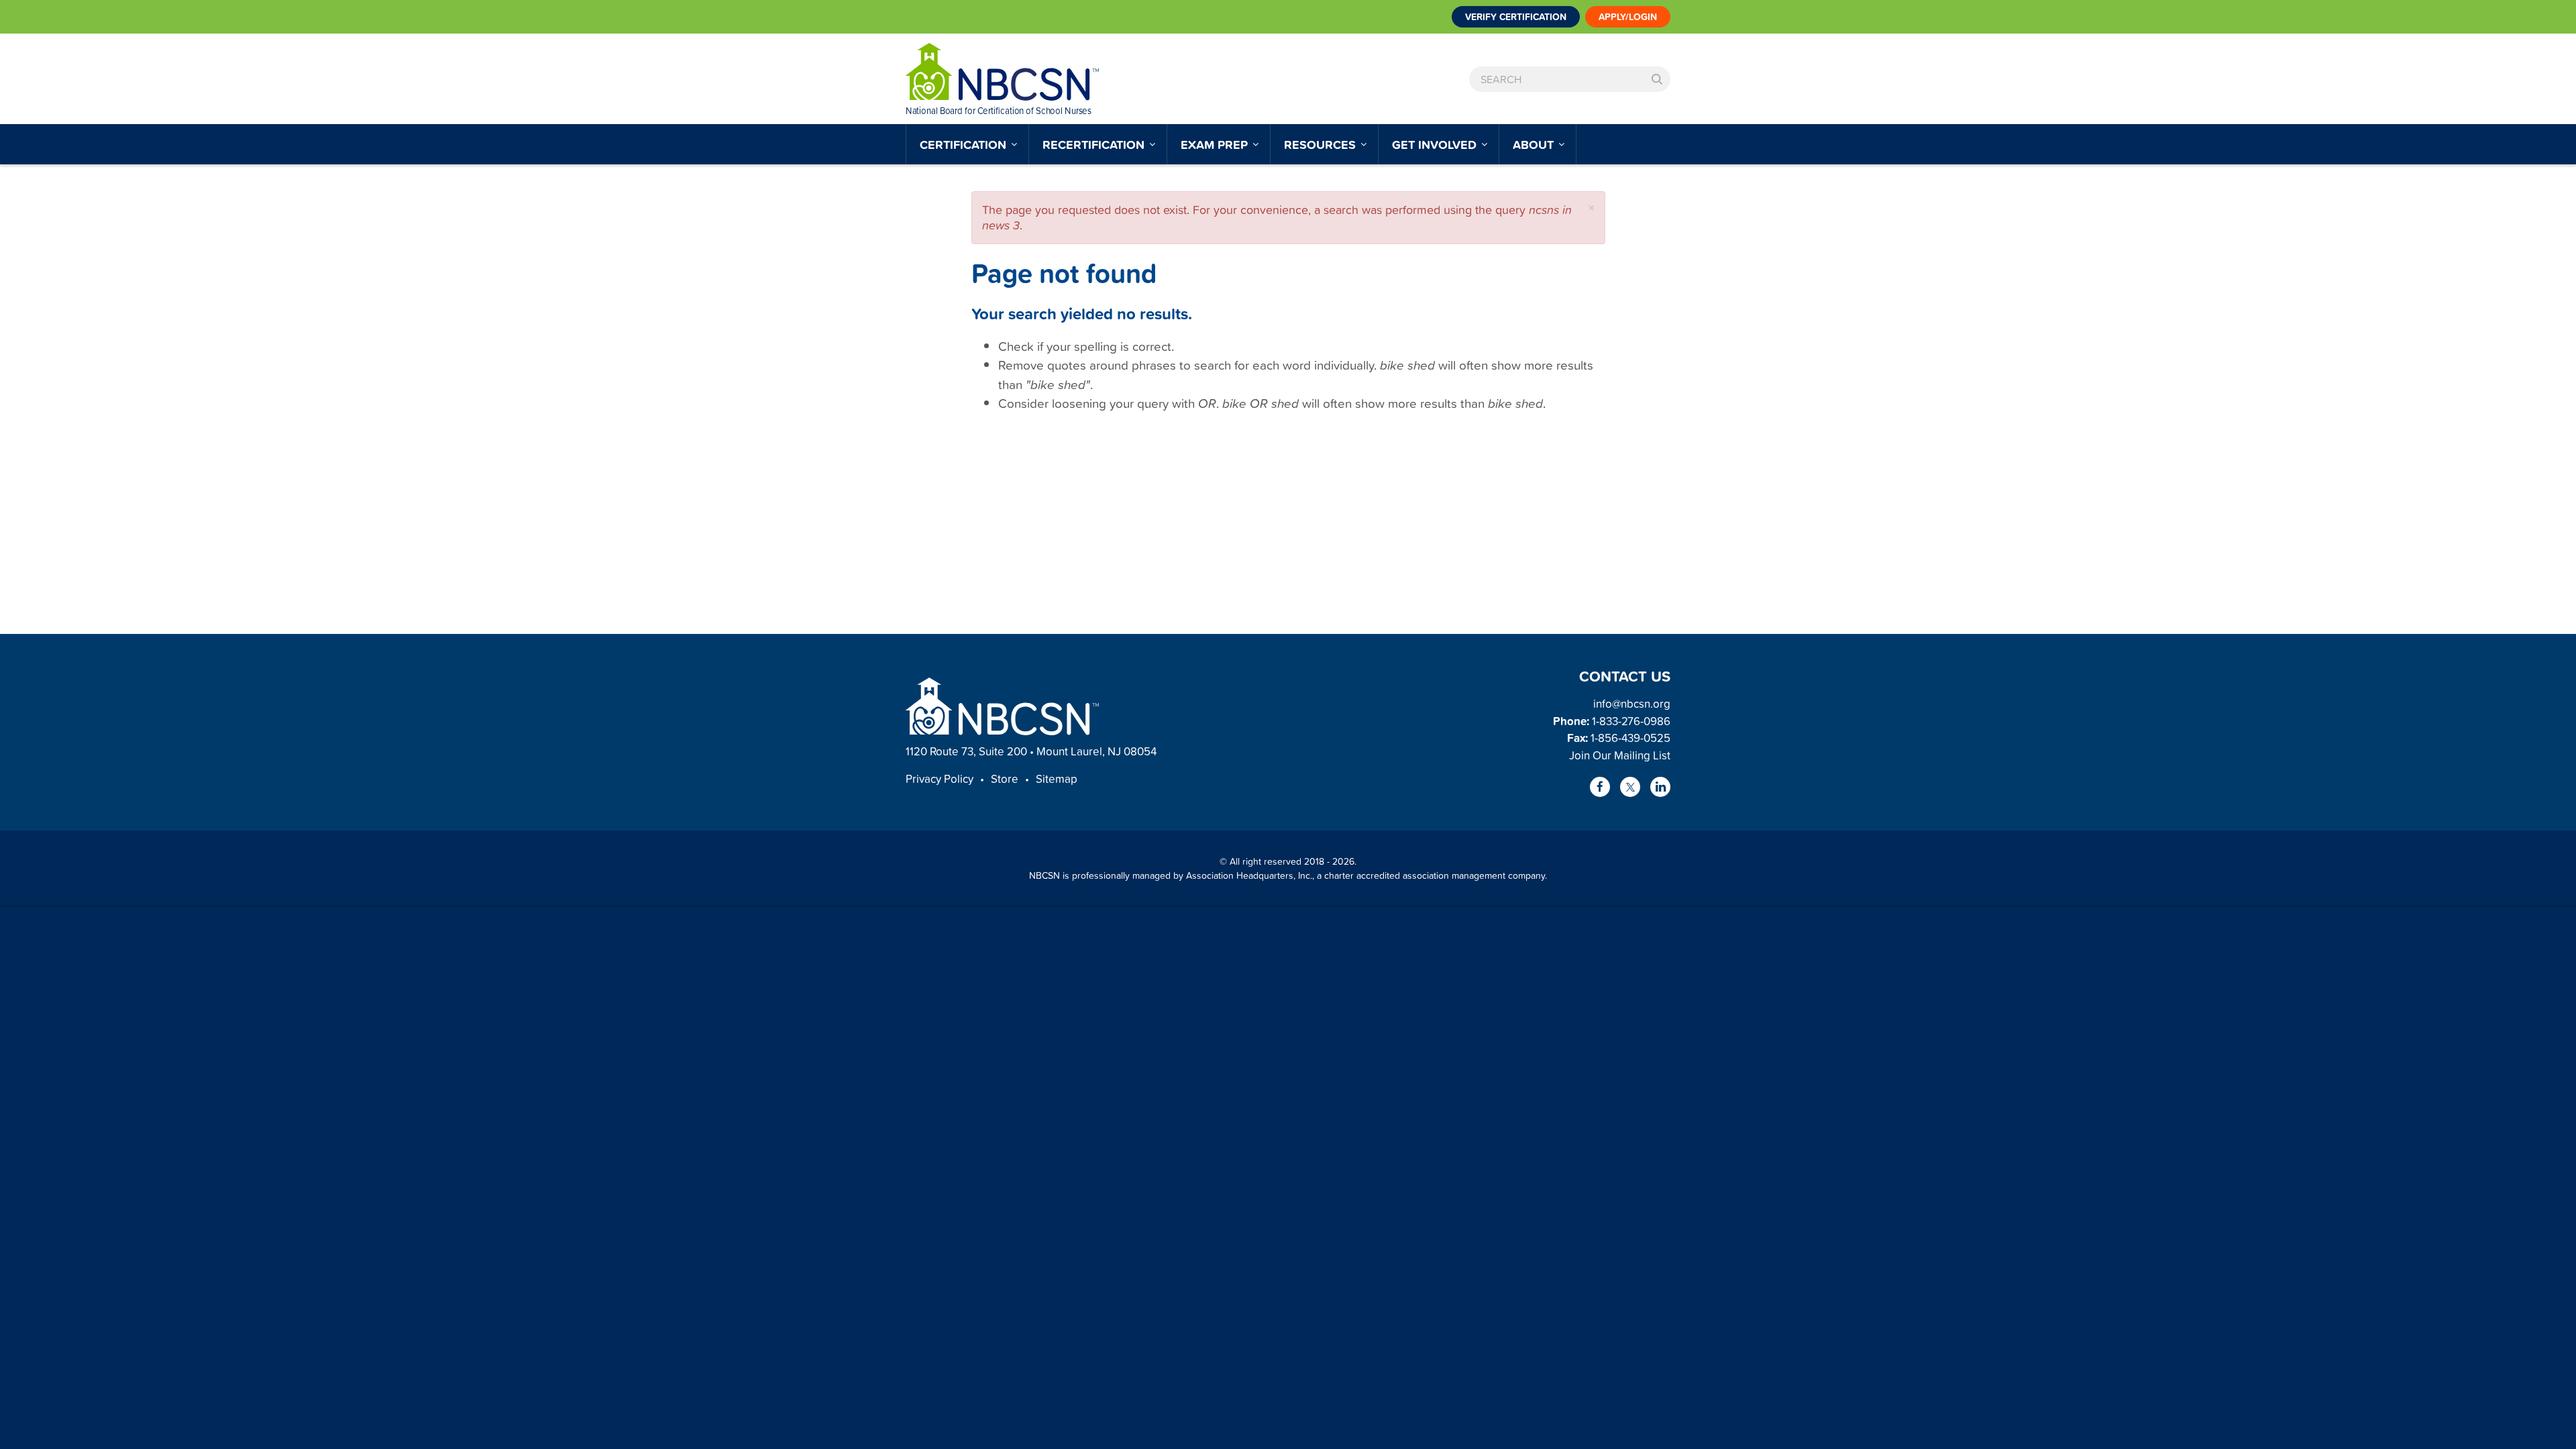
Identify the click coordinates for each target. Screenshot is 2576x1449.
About (1535, 144)
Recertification (1095, 144)
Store (1005, 779)
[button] (1592, 208)
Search (1657, 79)
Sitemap (1057, 779)
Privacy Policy (940, 779)
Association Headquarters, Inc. (1249, 875)
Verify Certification (1516, 17)
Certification (965, 144)
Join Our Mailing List (1620, 755)
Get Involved (1436, 144)
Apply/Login (1628, 17)
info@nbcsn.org (1632, 703)
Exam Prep (1216, 144)
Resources (1322, 144)
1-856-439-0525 (1630, 738)
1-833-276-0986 (1631, 721)
